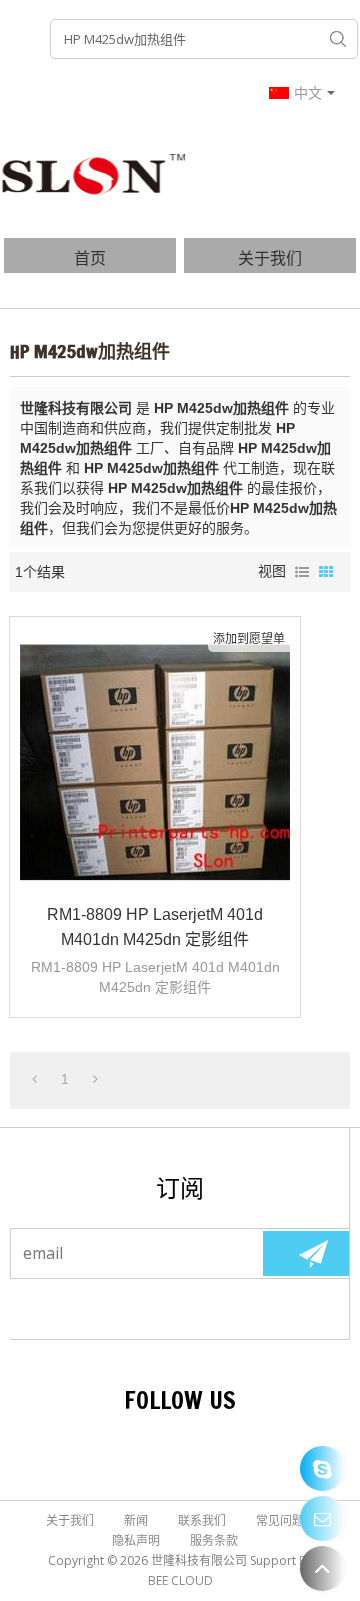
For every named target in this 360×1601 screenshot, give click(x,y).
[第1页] (34, 1079)
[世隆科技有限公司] (95, 173)
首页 (90, 258)
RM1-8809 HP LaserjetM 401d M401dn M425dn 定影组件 (155, 927)
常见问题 (280, 1520)
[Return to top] (322, 1568)
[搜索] (338, 39)
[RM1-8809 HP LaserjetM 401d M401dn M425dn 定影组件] (155, 762)
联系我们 (202, 1520)
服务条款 (214, 1540)
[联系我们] (322, 1518)
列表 (302, 572)
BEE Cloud (180, 1580)
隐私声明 (136, 1540)
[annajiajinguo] (322, 1468)
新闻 (136, 1520)
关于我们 (270, 258)
